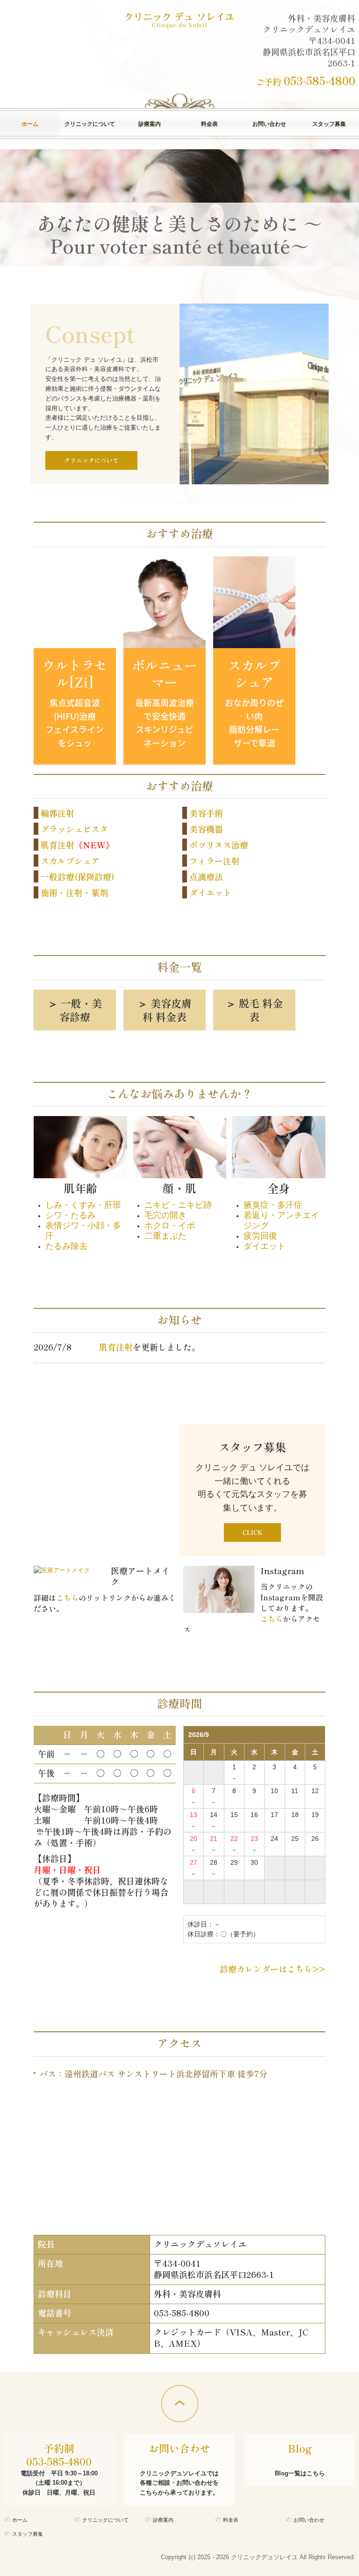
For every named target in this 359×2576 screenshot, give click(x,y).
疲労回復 (260, 1236)
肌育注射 (57, 845)
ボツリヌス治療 (219, 845)
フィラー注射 (215, 861)
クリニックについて (90, 124)
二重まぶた (165, 1236)
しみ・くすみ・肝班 (83, 1205)
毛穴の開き (165, 1215)
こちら (67, 1598)
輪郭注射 (57, 813)
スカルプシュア (70, 861)
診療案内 (150, 124)
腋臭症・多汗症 (273, 1205)
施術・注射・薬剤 (74, 892)
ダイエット (210, 892)
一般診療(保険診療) (78, 876)
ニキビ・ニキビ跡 (178, 1205)
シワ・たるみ (71, 1215)
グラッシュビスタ (74, 829)
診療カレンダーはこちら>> (273, 1969)
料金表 (209, 124)
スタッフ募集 (329, 124)
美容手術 (206, 813)
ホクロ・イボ (170, 1226)
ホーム (30, 124)
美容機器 (206, 829)
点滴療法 (206, 876)
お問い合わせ (269, 124)
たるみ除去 (66, 1246)
